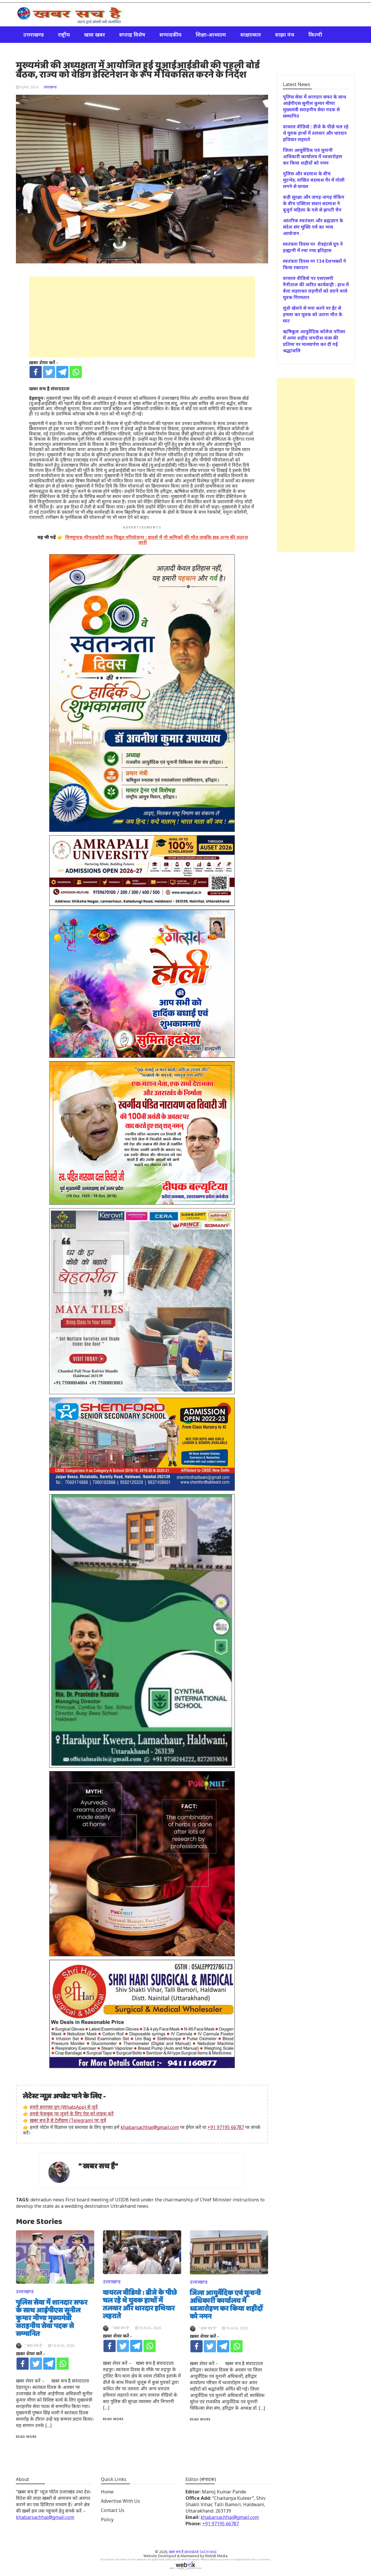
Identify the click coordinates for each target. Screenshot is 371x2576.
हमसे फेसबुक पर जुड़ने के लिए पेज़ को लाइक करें (72, 2114)
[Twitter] (49, 372)
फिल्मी (315, 34)
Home (107, 2492)
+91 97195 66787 (226, 2127)
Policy (107, 2520)
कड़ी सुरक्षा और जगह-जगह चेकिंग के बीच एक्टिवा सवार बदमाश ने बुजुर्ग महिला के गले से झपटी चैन (314, 203)
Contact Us (113, 2510)
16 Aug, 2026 (63, 2346)
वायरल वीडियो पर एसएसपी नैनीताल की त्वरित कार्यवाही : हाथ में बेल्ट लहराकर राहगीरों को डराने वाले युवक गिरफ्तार (316, 288)
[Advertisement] (142, 317)
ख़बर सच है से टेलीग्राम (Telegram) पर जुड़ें (68, 2120)
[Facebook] (36, 372)
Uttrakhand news (129, 2206)
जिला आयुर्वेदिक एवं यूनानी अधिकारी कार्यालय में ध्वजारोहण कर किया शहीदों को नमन (226, 2305)
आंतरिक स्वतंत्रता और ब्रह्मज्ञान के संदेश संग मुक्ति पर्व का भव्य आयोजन (313, 227)
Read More (26, 2436)
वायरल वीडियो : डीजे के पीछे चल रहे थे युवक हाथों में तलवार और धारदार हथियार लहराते (140, 2305)
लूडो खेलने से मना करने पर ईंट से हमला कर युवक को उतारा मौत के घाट (313, 314)
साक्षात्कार (251, 34)
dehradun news (47, 2200)
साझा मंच (285, 34)
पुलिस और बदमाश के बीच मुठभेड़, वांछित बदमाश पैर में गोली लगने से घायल (314, 180)
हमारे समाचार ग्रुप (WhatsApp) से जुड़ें (64, 2107)
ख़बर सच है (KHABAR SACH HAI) (193, 2552)
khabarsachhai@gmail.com (150, 2127)
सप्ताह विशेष (132, 34)
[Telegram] (62, 372)
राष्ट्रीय (64, 34)
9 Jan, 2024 (29, 87)
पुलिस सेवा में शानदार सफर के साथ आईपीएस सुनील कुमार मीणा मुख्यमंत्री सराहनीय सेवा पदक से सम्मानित (52, 2318)
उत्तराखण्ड (33, 34)
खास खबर (94, 34)
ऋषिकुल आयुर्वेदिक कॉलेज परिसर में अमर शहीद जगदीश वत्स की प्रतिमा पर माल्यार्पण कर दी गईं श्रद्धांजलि (314, 341)
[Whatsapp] (76, 372)
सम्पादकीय (170, 34)
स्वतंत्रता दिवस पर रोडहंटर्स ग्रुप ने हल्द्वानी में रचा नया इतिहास (313, 247)
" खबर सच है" (98, 2166)
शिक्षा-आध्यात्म (211, 34)
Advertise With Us (120, 2501)
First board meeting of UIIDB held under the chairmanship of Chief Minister (149, 2200)
